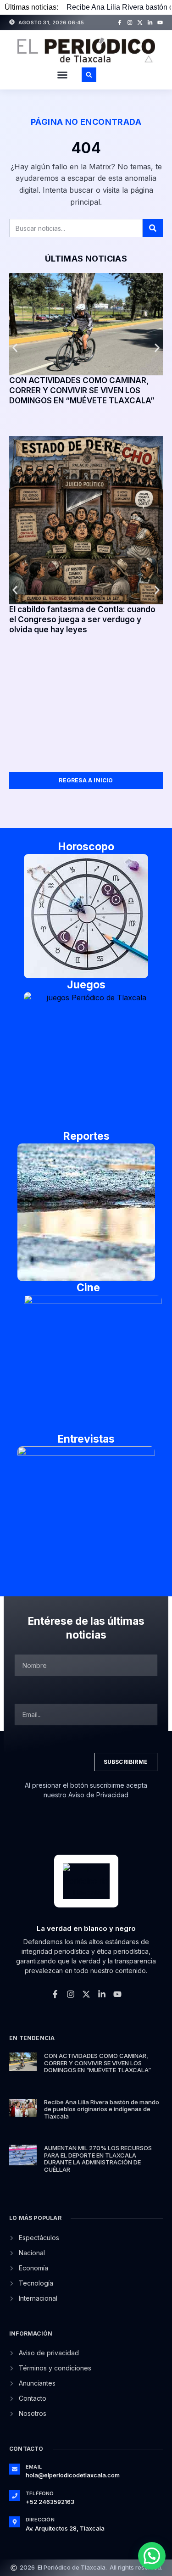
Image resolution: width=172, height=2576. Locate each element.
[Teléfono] (15, 2496)
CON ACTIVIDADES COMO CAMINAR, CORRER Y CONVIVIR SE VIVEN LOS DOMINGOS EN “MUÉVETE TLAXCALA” (82, 390)
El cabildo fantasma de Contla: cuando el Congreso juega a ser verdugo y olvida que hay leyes (82, 619)
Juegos (86, 985)
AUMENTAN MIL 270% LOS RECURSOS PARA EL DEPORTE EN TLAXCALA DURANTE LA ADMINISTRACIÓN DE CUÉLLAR (98, 2159)
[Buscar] (153, 228)
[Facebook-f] (120, 22)
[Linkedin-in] (150, 22)
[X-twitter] (140, 22)
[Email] (15, 2469)
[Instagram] (130, 22)
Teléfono (40, 2493)
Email (34, 2467)
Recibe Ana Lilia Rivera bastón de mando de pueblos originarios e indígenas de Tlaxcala (102, 2109)
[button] (62, 75)
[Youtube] (160, 22)
